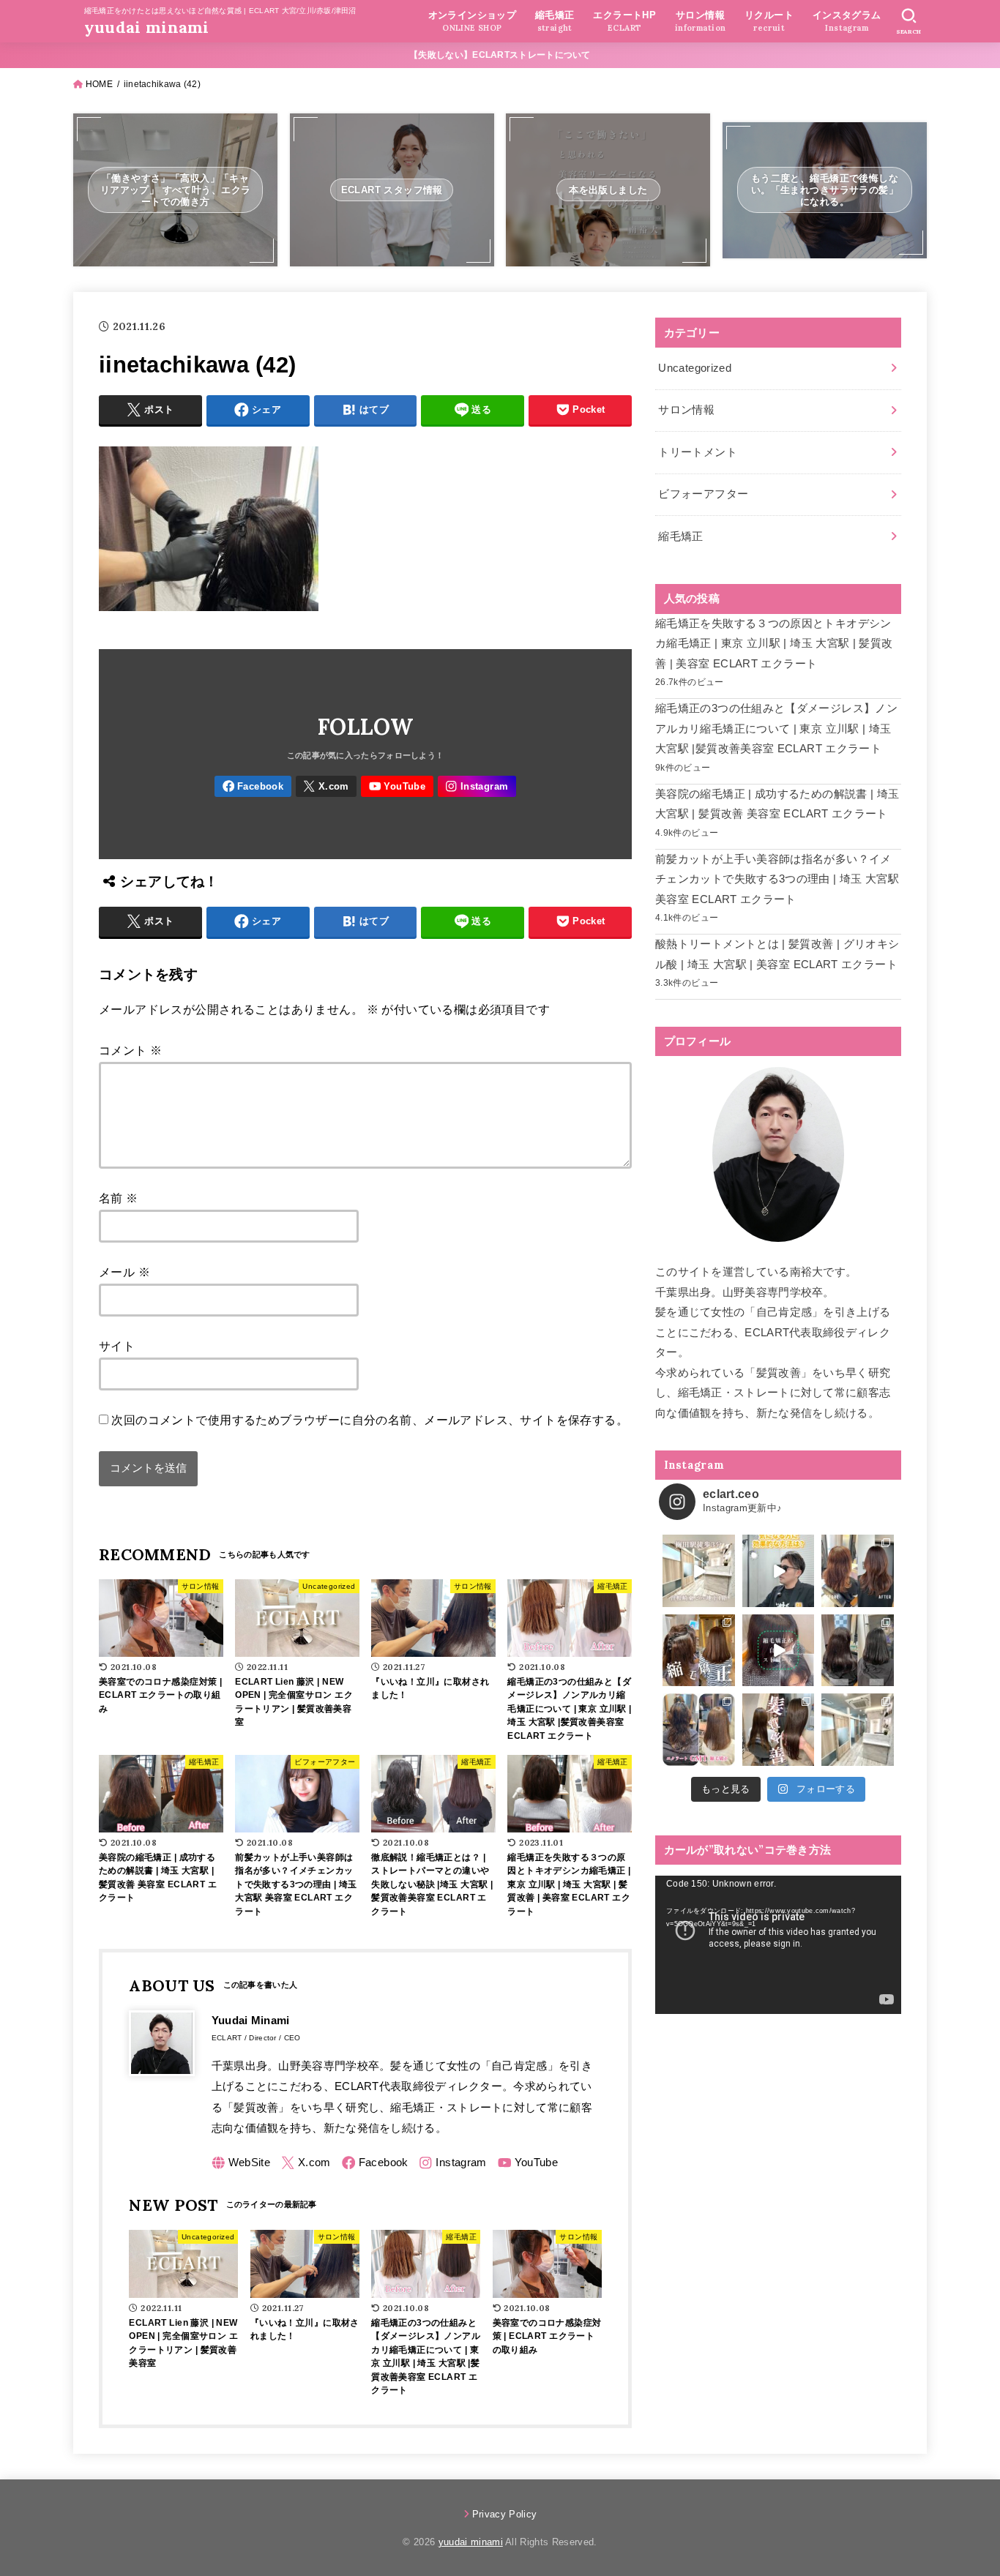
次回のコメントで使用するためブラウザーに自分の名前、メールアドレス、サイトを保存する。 (370, 1420)
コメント (130, 1050)
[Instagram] (477, 786)
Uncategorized (695, 368)
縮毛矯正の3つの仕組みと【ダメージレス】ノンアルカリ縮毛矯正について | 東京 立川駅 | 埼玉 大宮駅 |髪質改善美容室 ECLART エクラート (776, 729)
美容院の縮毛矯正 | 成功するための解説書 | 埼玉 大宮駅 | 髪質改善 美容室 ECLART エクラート (777, 804)
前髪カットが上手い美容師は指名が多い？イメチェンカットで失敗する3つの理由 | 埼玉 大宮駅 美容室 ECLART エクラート (777, 879)
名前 (119, 1198)
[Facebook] (253, 786)
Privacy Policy (505, 2514)
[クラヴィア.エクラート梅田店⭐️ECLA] (858, 1730)
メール (124, 1272)
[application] (778, 1945)
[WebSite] (241, 2163)
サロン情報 (686, 410)
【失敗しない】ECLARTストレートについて (500, 55)
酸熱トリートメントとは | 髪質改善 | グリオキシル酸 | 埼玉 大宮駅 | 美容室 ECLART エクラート (777, 954)
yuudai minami (147, 27)
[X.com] (327, 786)
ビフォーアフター (703, 494)
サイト (117, 1346)
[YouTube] (397, 786)
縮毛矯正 (680, 536)
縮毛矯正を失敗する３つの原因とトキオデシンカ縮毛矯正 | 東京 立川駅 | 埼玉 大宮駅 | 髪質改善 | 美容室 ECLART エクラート (774, 644)
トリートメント (698, 452)
